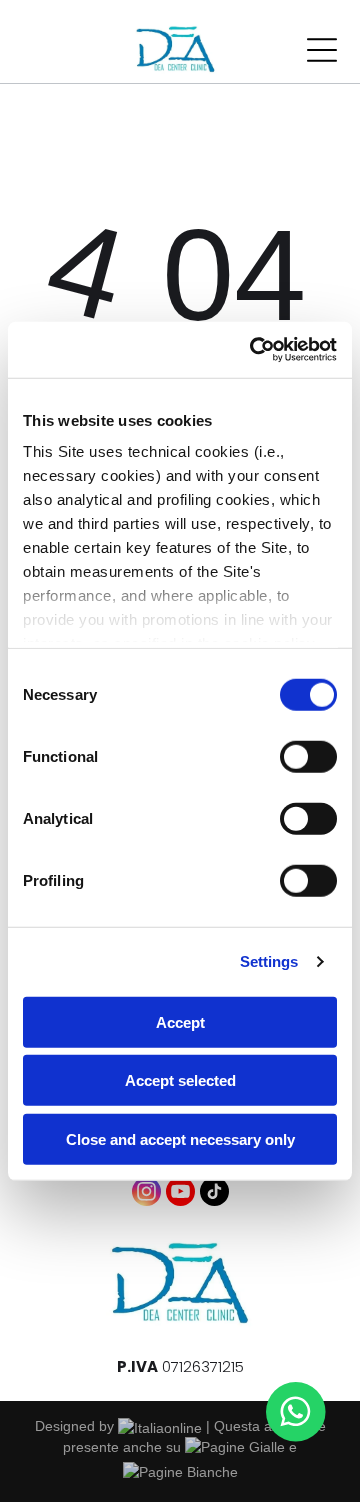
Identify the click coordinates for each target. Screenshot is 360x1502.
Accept (180, 1021)
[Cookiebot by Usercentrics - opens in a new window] (254, 350)
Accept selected (180, 1080)
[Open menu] (322, 50)
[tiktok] (214, 1194)
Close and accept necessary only (180, 1138)
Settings (269, 961)
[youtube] (180, 1194)
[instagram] (146, 1194)
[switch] (308, 756)
